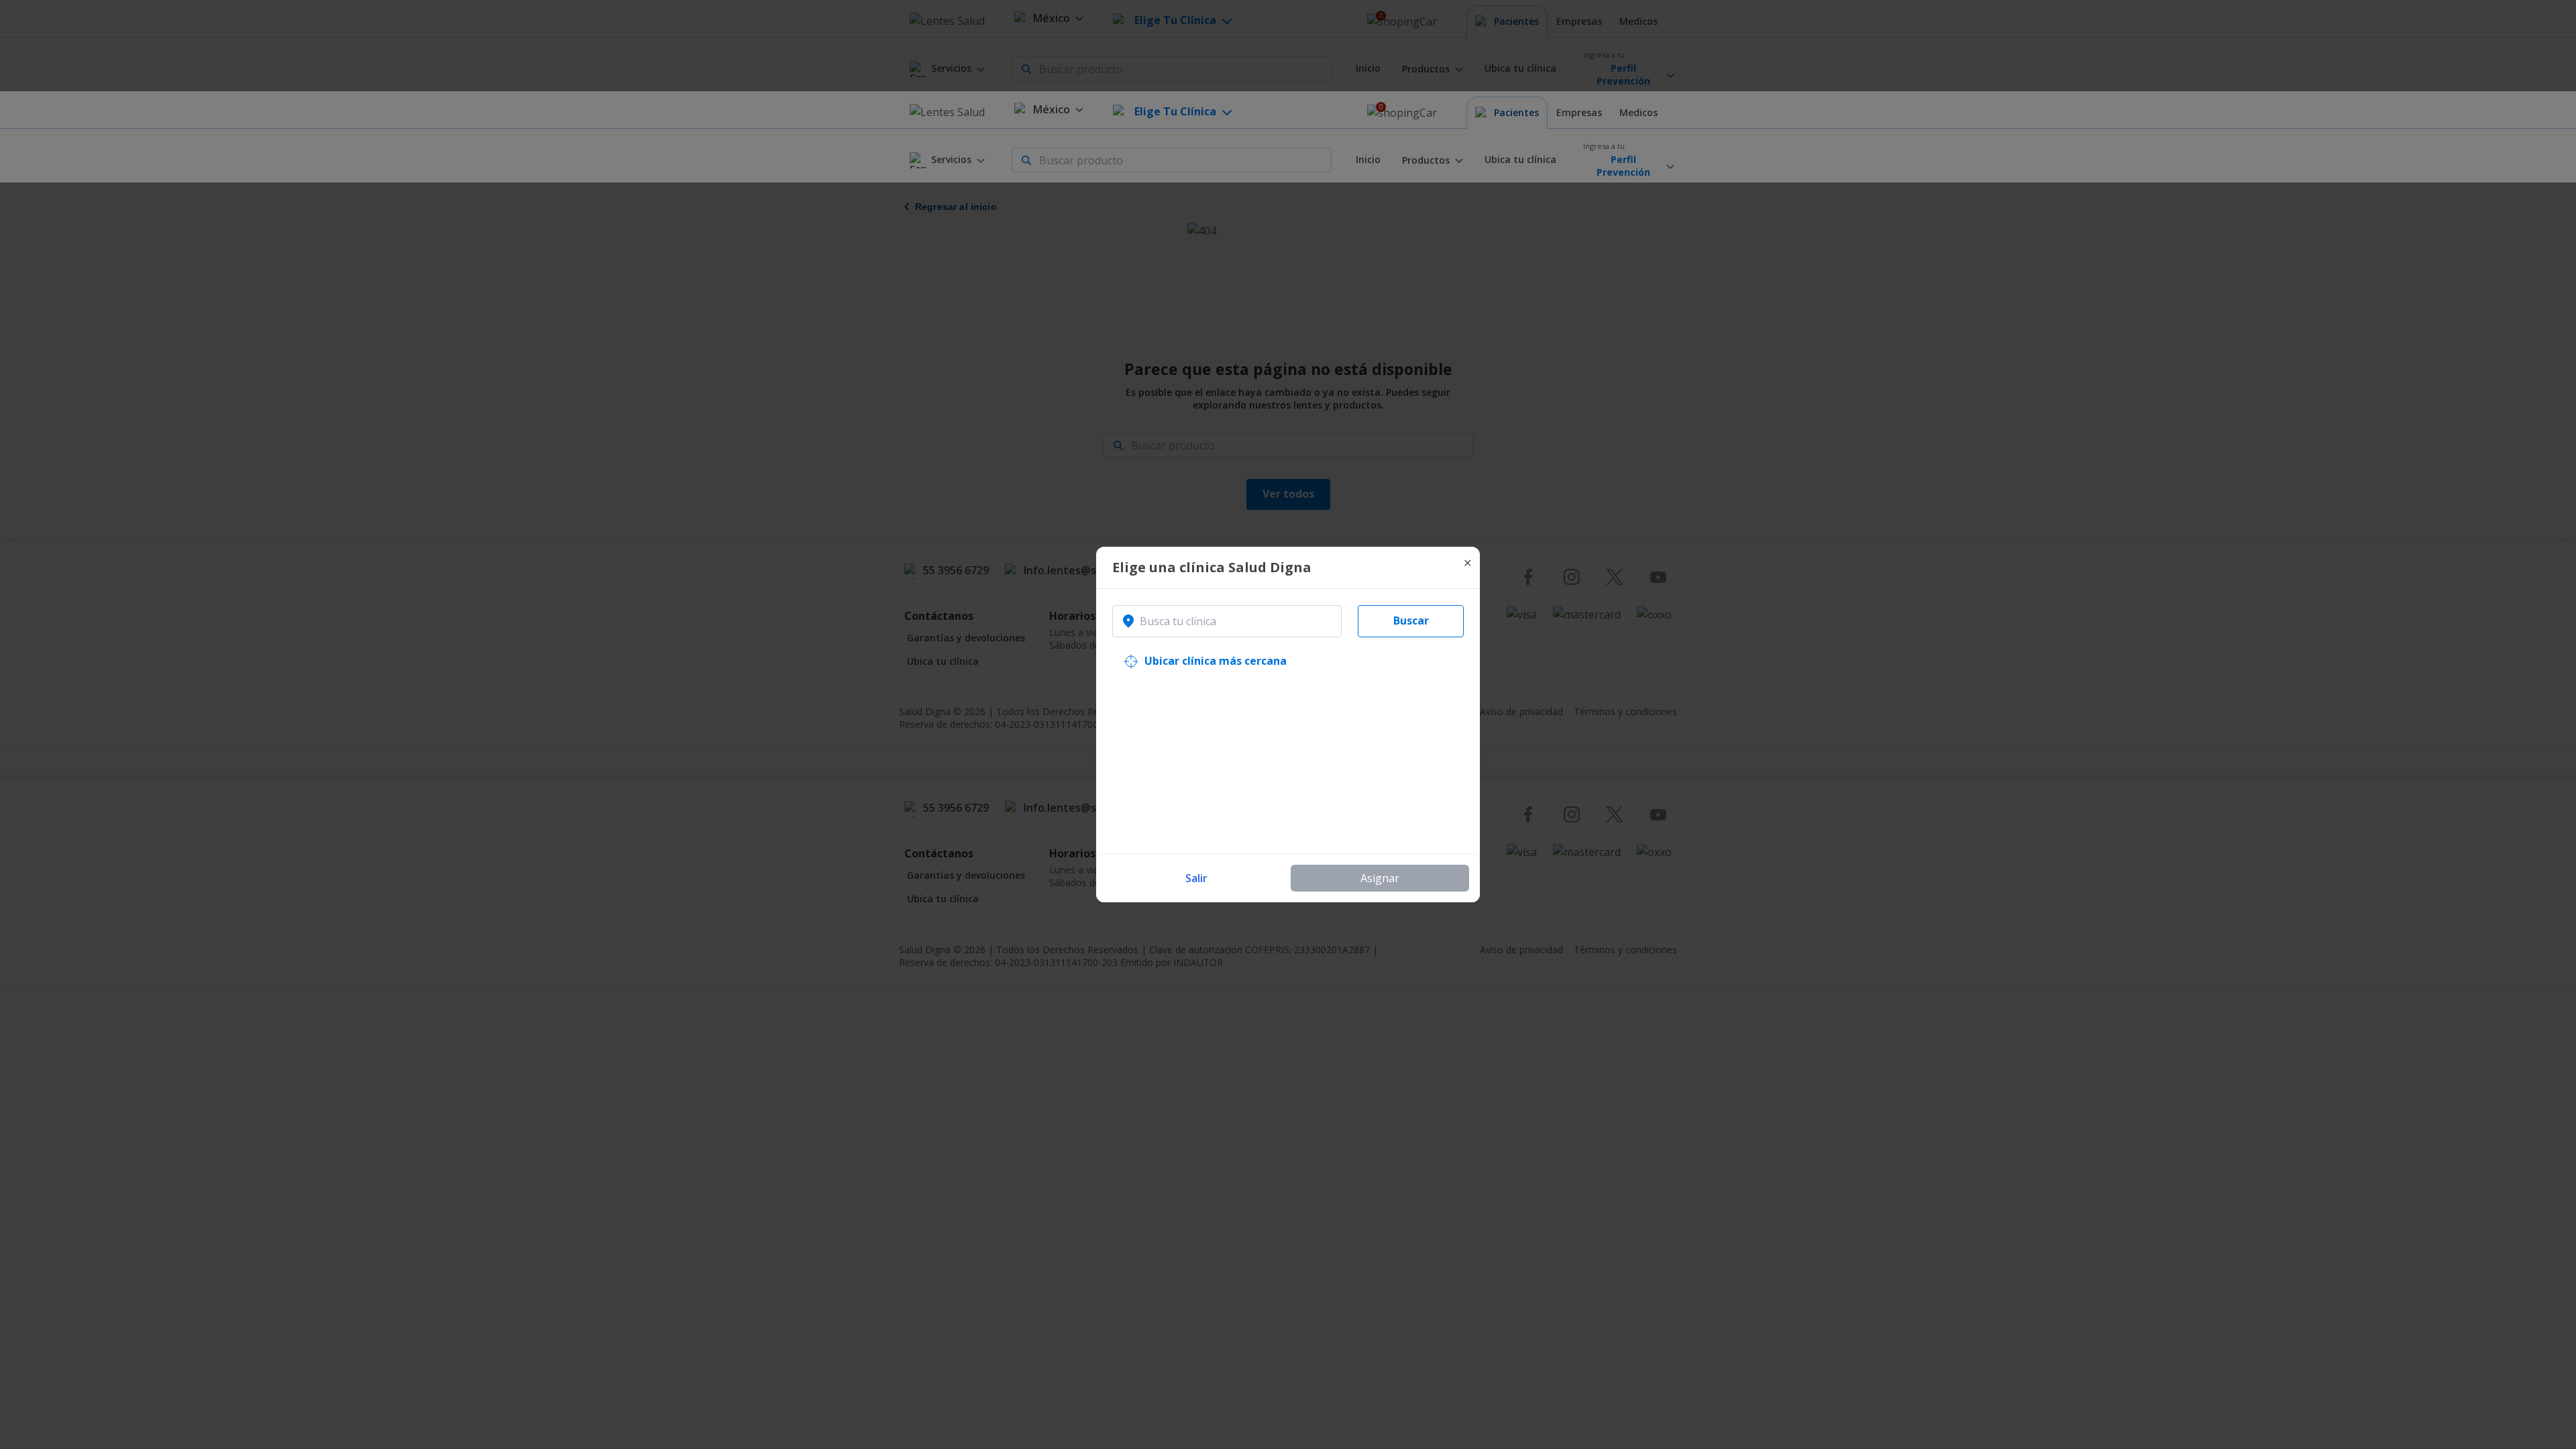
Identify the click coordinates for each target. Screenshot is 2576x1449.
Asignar (1380, 878)
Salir (1196, 878)
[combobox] (1227, 621)
